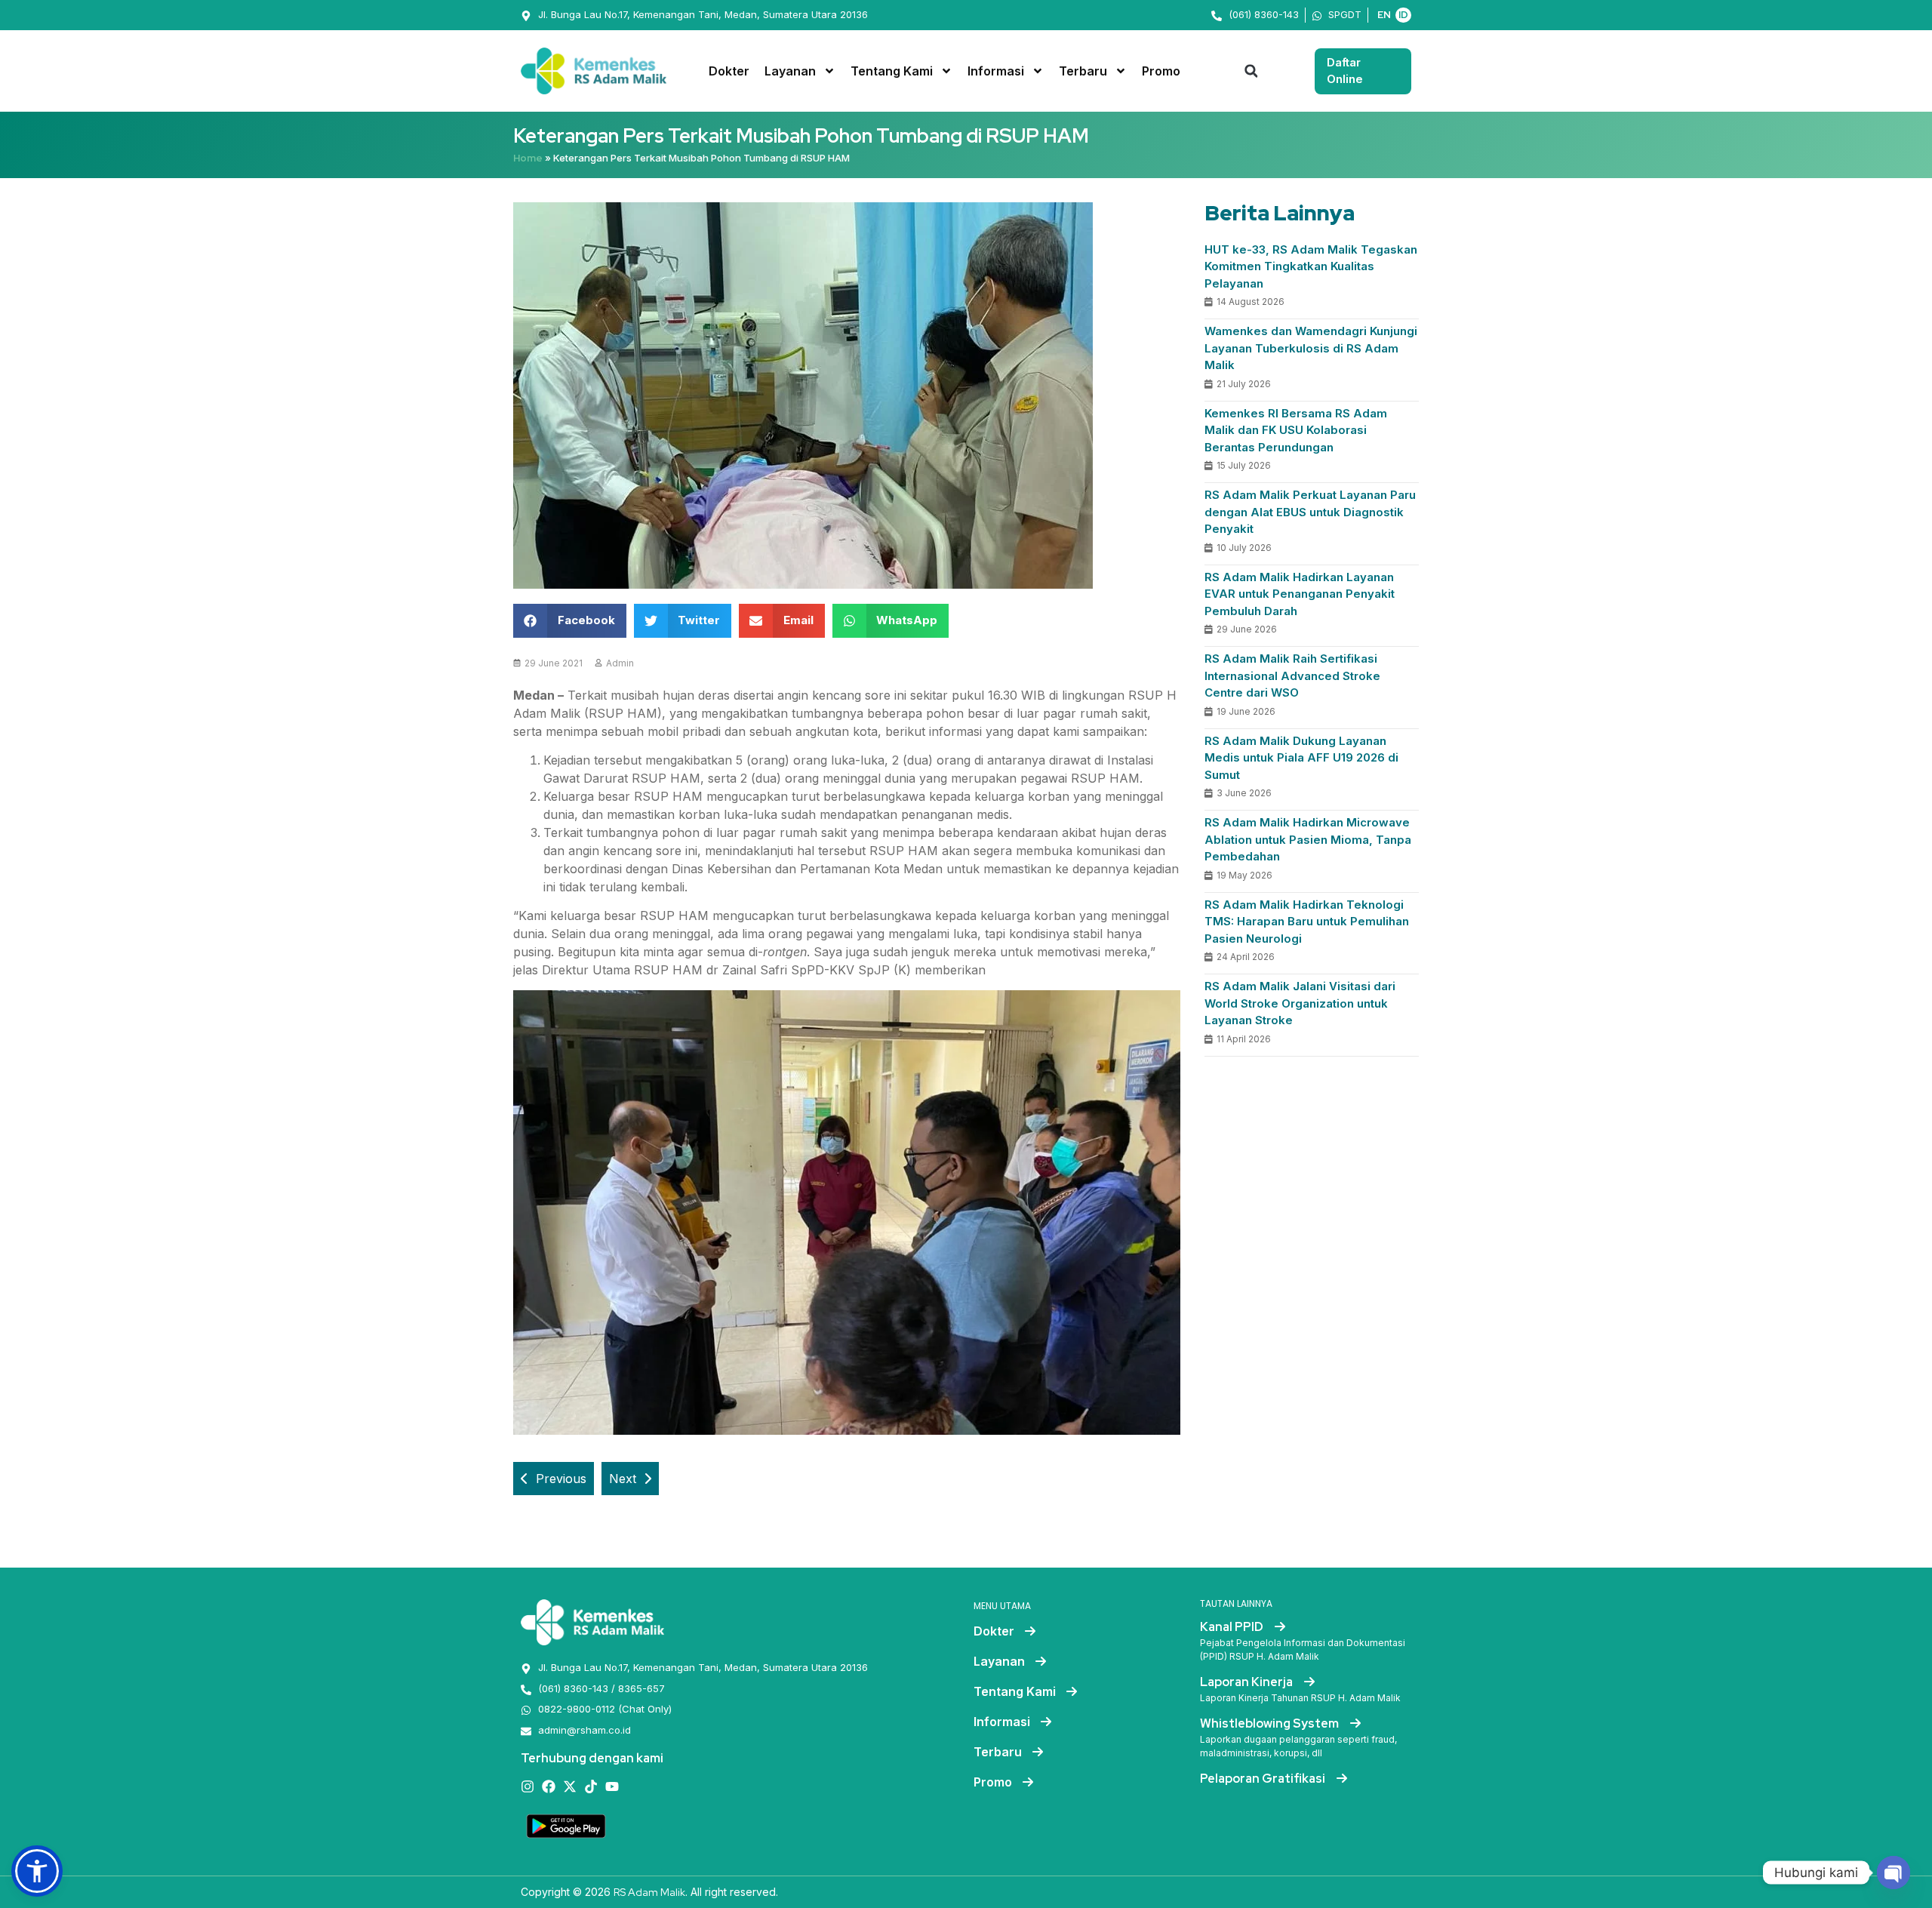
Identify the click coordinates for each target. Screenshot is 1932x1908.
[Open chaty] (1894, 1873)
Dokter (729, 71)
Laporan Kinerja (1247, 1682)
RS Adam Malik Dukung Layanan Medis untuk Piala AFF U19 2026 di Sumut (1301, 758)
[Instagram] (528, 1786)
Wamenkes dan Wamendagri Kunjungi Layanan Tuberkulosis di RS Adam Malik (1311, 348)
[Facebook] (549, 1786)
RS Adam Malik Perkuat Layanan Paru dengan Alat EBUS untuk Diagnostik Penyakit (1310, 512)
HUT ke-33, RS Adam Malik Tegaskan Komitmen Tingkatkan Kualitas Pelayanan (1311, 266)
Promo (1161, 71)
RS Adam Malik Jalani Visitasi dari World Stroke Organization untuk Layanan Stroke (1300, 1003)
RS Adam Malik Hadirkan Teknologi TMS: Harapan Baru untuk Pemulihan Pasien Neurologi (1307, 922)
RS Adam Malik (649, 1892)
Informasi (996, 71)
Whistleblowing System (1271, 1723)
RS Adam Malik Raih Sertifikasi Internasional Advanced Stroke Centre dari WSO (1292, 675)
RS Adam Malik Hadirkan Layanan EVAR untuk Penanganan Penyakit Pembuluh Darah (1300, 594)
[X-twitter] (570, 1786)
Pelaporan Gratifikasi (1264, 1779)
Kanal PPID (1233, 1627)
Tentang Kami (892, 71)
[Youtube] (612, 1786)
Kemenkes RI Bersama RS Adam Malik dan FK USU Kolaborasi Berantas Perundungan (1296, 430)
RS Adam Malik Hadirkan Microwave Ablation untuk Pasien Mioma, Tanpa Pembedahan (1308, 839)
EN (1384, 15)
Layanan (790, 71)
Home (528, 158)
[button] (1251, 71)
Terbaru (1083, 71)
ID (1403, 15)
